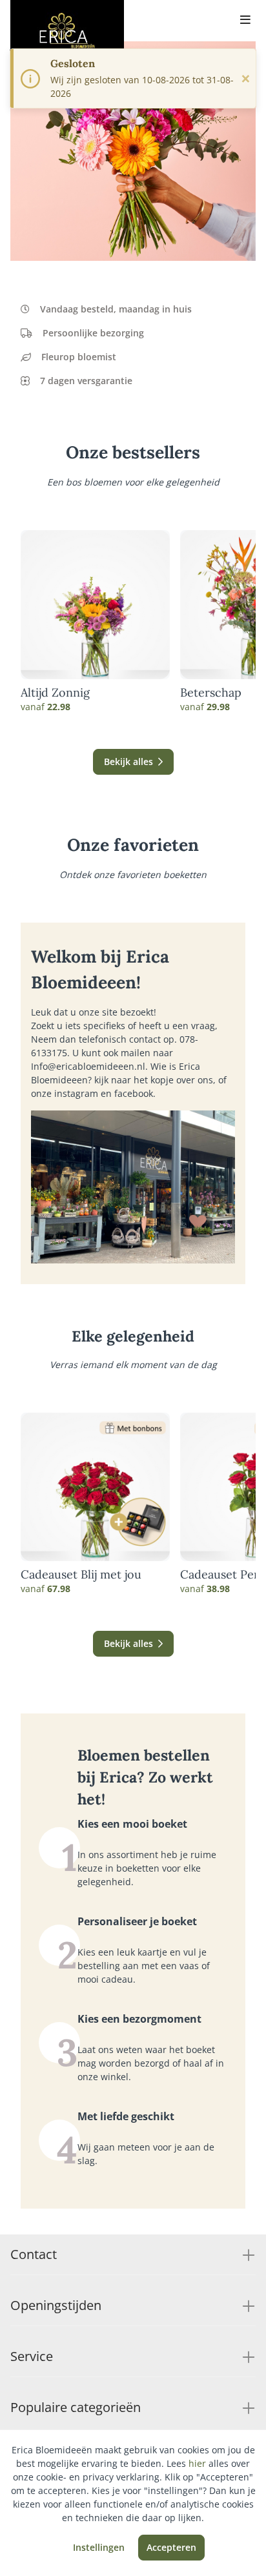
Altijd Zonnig (55, 693)
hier (197, 2463)
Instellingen (99, 2547)
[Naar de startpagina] (67, 31)
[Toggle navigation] (245, 21)
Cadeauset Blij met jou (81, 1575)
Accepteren (171, 2547)
